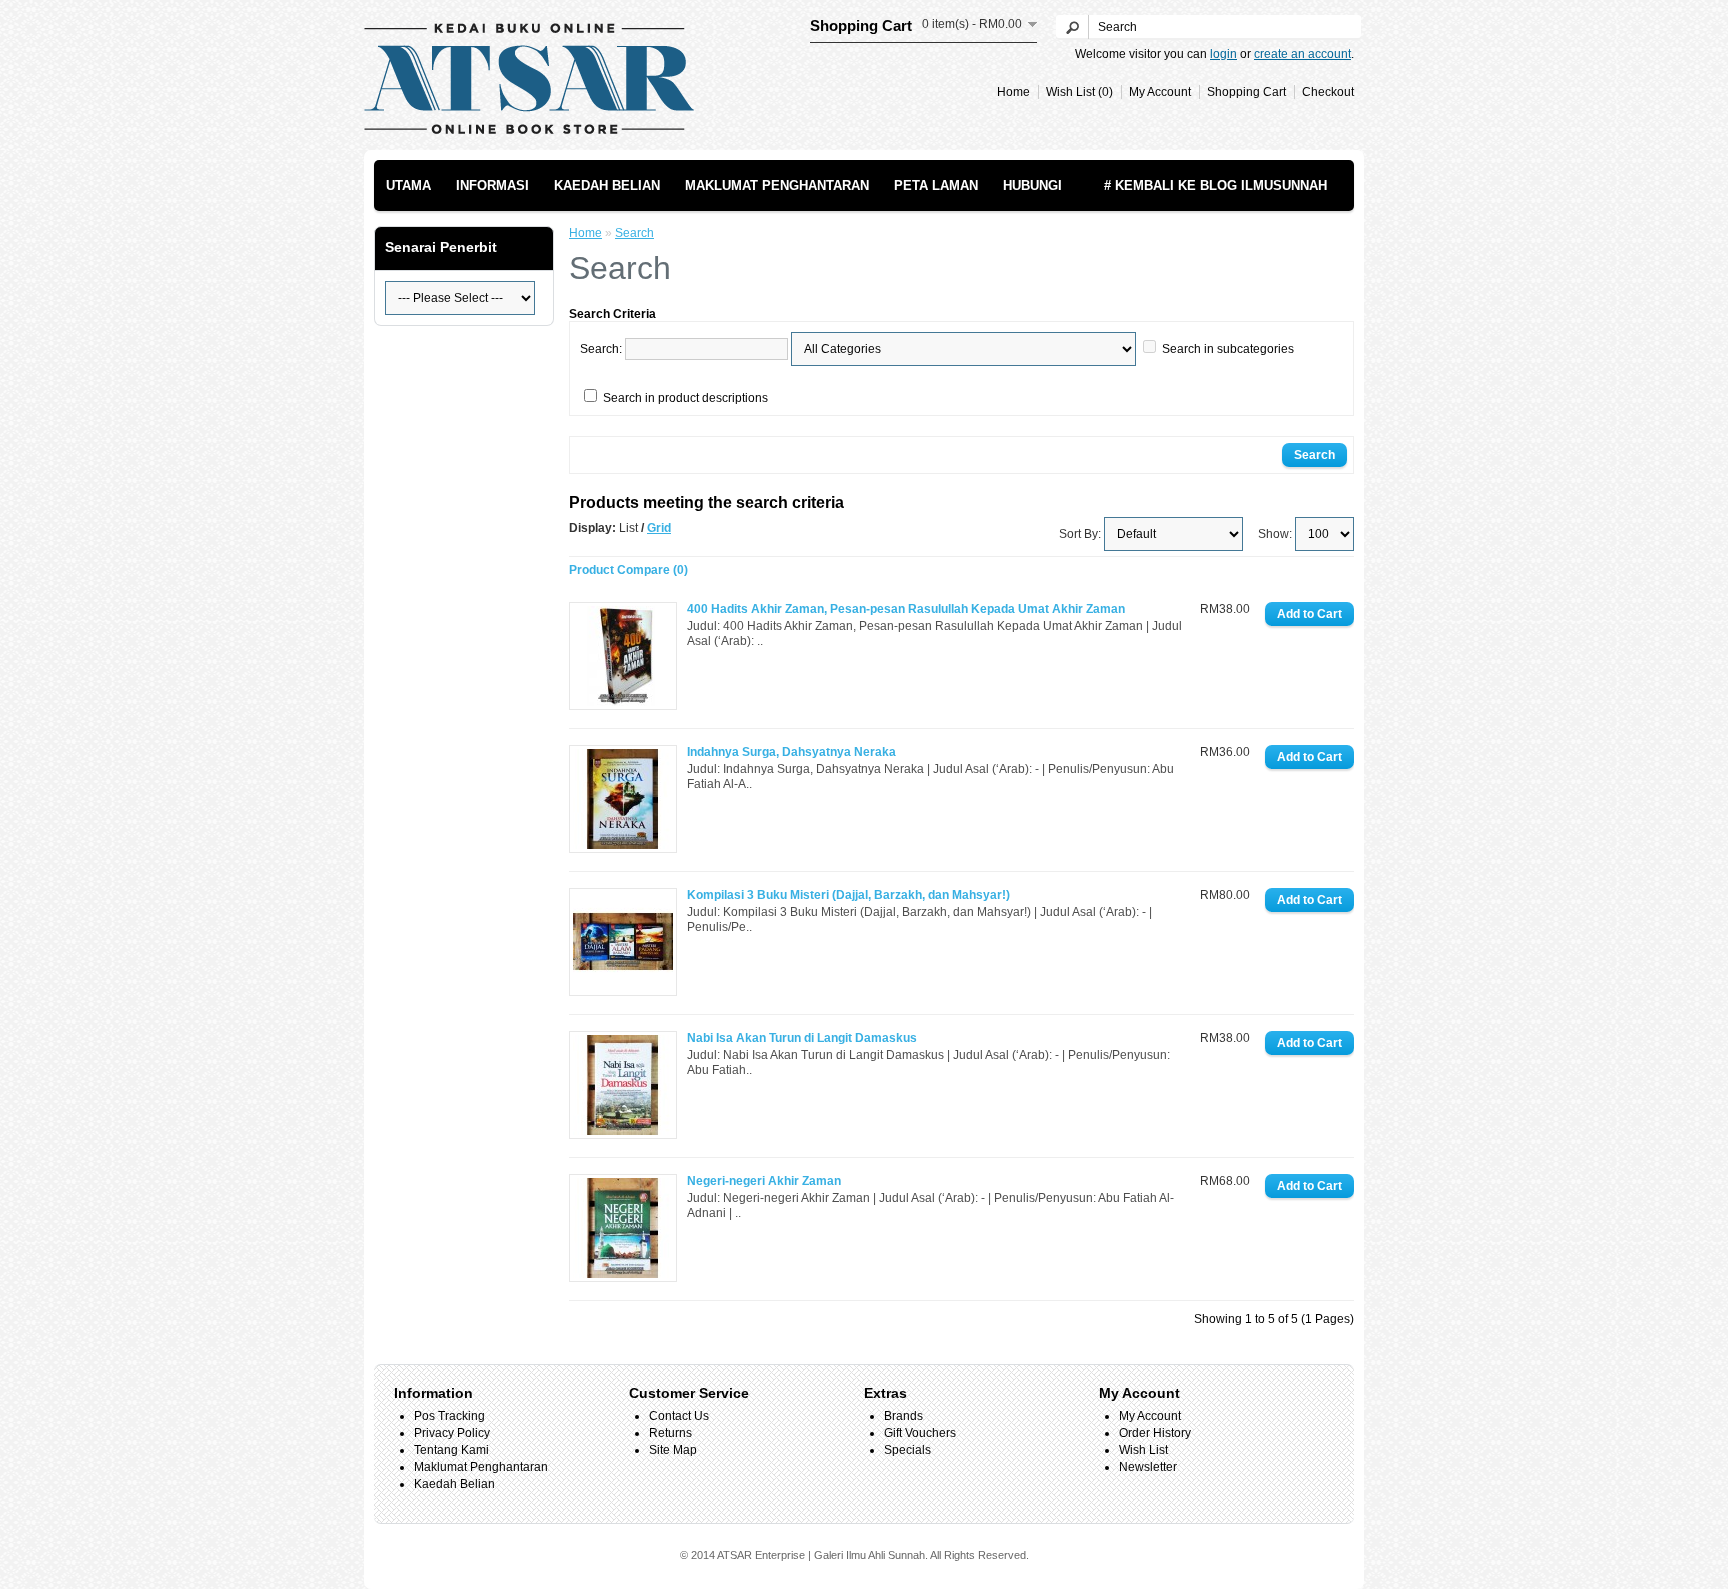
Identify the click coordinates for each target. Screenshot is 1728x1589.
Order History (1155, 1433)
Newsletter (1148, 1467)
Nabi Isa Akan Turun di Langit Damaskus (802, 1038)
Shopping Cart (1246, 92)
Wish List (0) (1079, 92)
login (1223, 54)
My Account (1160, 92)
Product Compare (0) (628, 570)
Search (634, 233)
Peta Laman (936, 185)
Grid (659, 528)
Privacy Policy (452, 1433)
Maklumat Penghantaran (777, 185)
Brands (903, 1416)
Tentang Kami (451, 1450)
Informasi (492, 185)
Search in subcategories (1228, 349)
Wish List (1143, 1450)
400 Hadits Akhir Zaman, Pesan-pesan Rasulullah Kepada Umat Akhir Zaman (906, 609)
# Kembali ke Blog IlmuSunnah (1215, 185)
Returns (670, 1433)
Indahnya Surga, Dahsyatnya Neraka (791, 752)
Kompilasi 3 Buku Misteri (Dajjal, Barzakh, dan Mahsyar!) (848, 895)
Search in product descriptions (685, 398)
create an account (1302, 54)
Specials (907, 1450)
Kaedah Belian (607, 185)
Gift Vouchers (920, 1433)
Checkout (1328, 92)
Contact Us (679, 1416)
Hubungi (1032, 185)
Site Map (673, 1450)
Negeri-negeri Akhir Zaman (764, 1181)
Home (1013, 92)
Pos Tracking (449, 1416)
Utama (408, 185)
